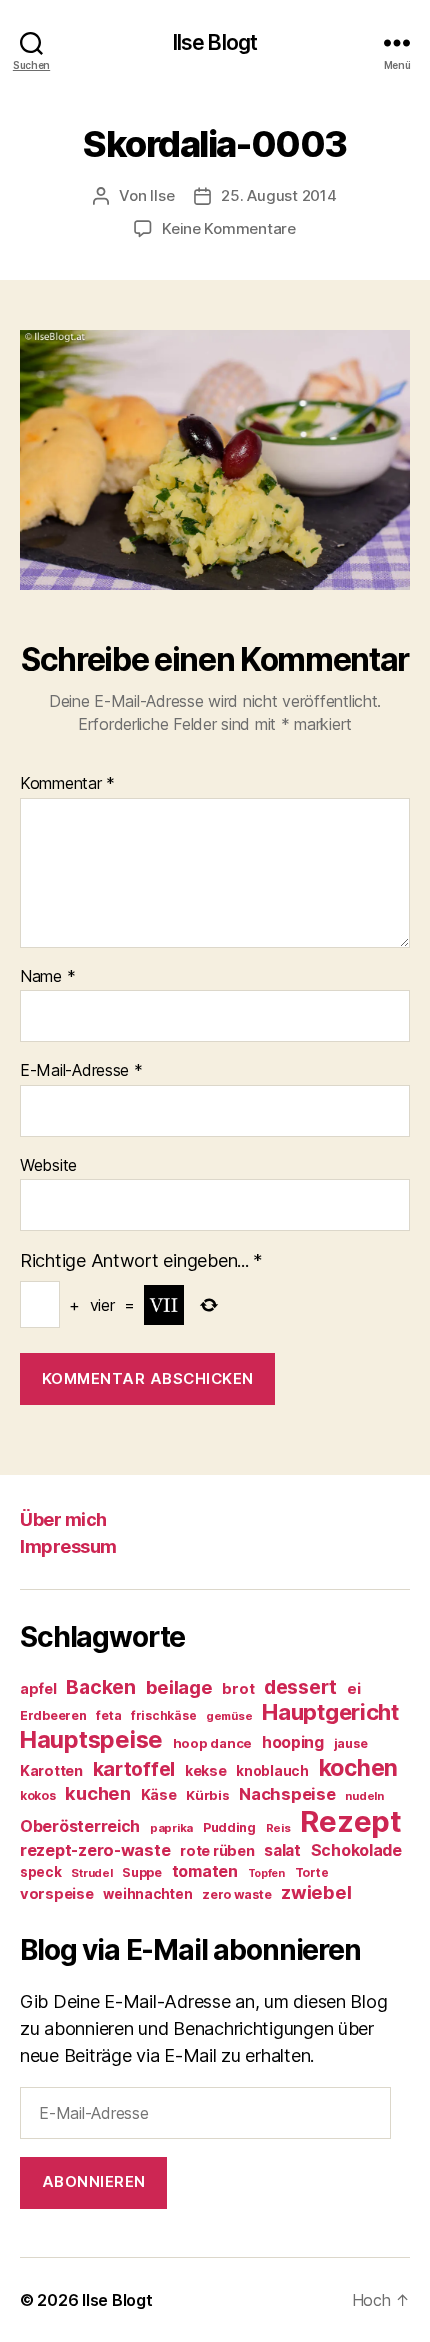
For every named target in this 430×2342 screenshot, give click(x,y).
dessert (300, 1687)
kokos (38, 1795)
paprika (171, 1828)
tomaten (205, 1871)
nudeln (364, 1796)
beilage (179, 1687)
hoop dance (212, 1743)
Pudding (229, 1827)
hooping (293, 1742)
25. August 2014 (278, 195)
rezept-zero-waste (95, 1850)
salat (282, 1850)
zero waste (236, 1894)
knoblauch (272, 1771)
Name (47, 977)
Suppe (142, 1872)
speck (41, 1872)
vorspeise (57, 1894)
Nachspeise (287, 1794)
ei (353, 1688)
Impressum (68, 1546)
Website (48, 1166)
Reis (278, 1828)
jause (351, 1743)
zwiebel (316, 1892)
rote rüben (217, 1850)
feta (108, 1715)
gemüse (229, 1716)
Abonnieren (94, 2181)
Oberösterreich (80, 1826)
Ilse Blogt (215, 42)
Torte (312, 1872)
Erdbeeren (53, 1715)
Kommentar (67, 784)
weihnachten (147, 1894)
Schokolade (356, 1850)
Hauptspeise (91, 1739)
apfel (38, 1688)
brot (238, 1689)
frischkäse (163, 1715)
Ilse (162, 195)
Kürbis (207, 1795)
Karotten (51, 1770)
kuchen (97, 1793)
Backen (100, 1687)
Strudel (91, 1873)
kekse (206, 1771)
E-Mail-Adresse (81, 1071)
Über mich (63, 1519)
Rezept (350, 1821)
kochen (358, 1768)
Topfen (266, 1873)
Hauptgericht (330, 1712)
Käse (159, 1794)
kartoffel (134, 1769)
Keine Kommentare (229, 228)
